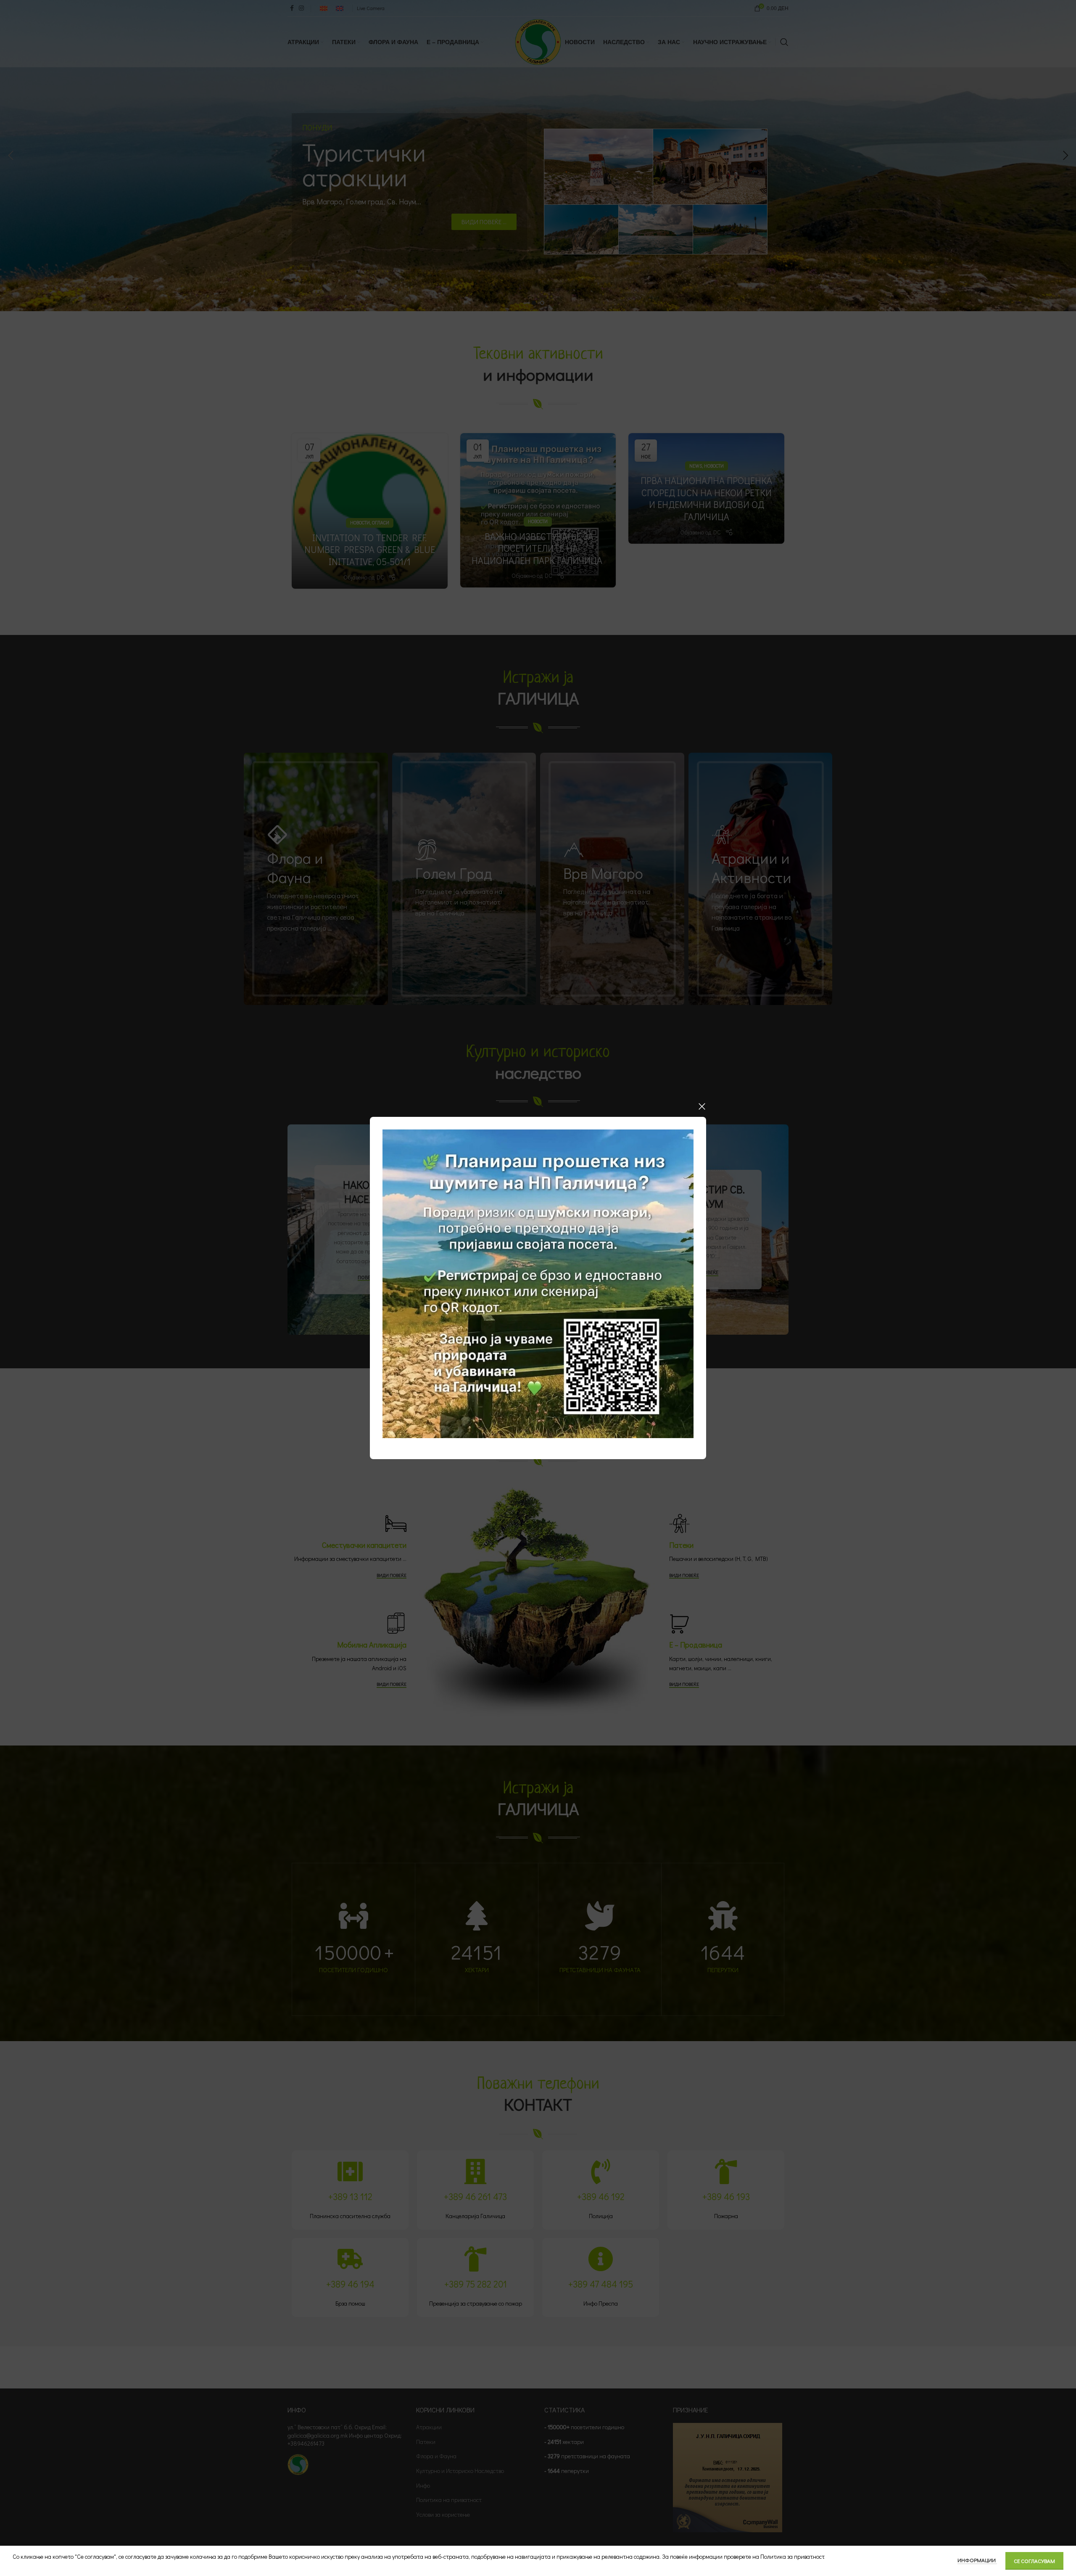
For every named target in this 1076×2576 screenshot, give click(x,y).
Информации (977, 2560)
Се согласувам (1034, 2561)
